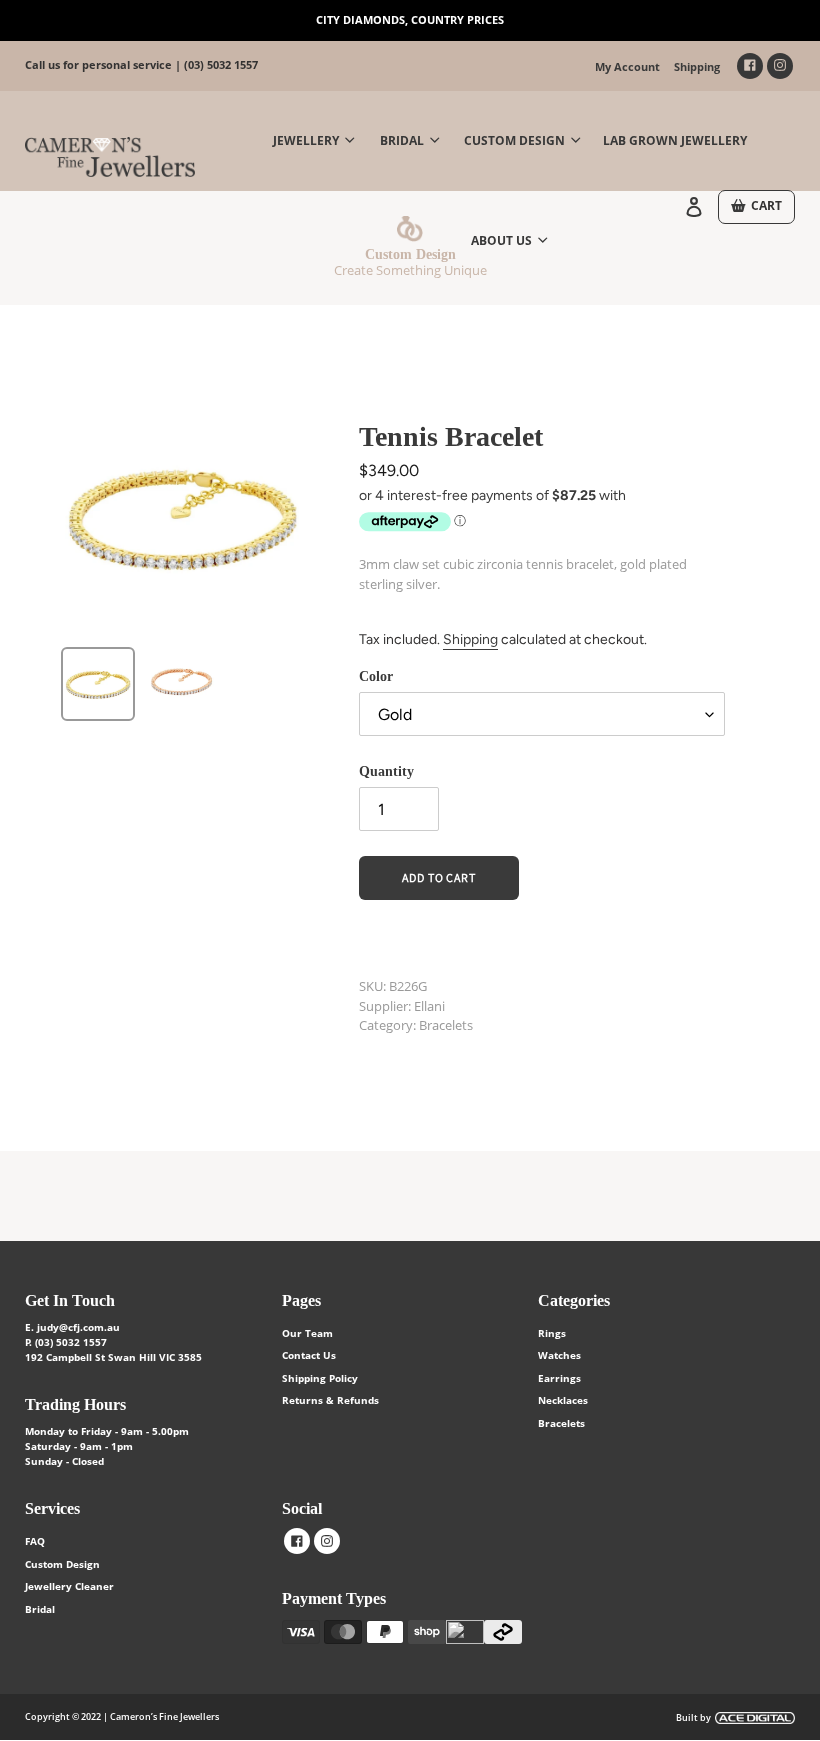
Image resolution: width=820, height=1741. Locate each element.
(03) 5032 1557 (221, 64)
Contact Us (309, 1355)
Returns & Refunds (330, 1400)
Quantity (386, 771)
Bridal (40, 1609)
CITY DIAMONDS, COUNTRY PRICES (410, 19)
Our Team (307, 1333)
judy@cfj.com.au (78, 1327)
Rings (552, 1333)
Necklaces (563, 1400)
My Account (627, 66)
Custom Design (62, 1564)
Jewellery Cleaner (69, 1586)
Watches (559, 1355)
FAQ (35, 1541)
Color (376, 676)
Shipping (697, 66)
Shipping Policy (320, 1378)
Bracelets (561, 1423)
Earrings (559, 1378)
